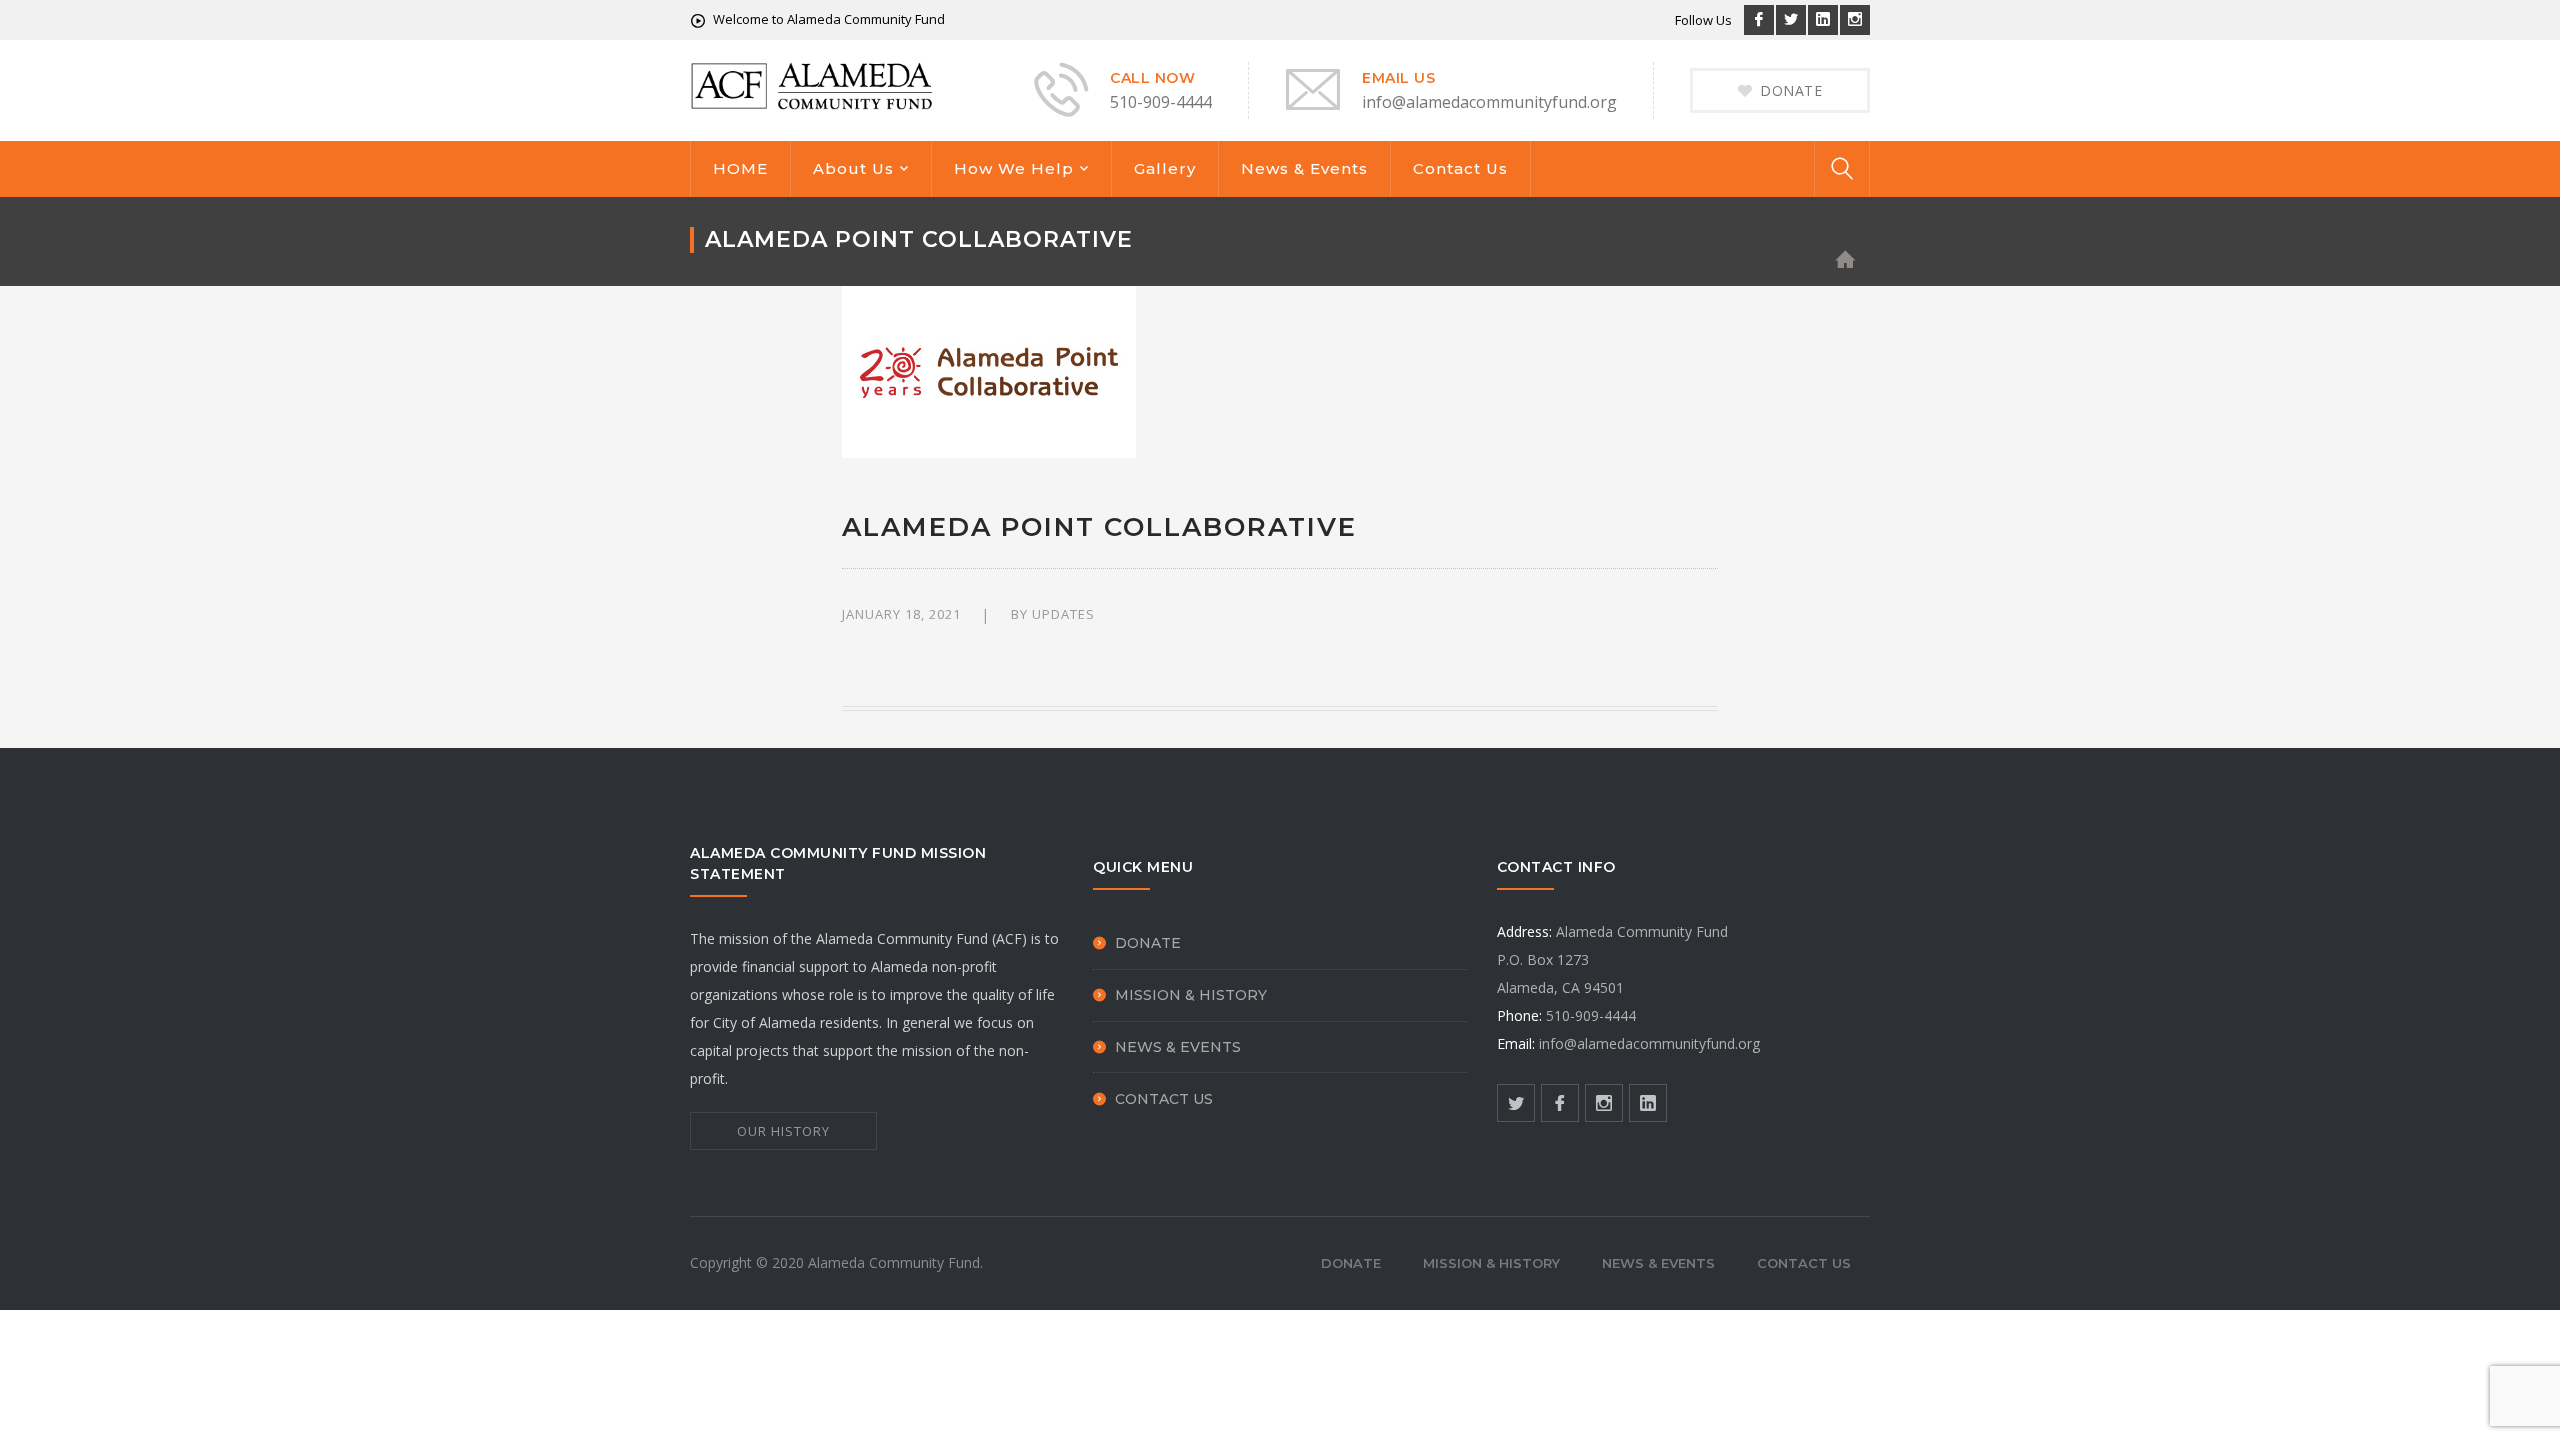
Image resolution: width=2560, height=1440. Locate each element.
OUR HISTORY (783, 1131)
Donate (1148, 943)
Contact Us (1460, 168)
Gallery (1165, 168)
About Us (853, 168)
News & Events (1304, 168)
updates (1063, 614)
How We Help (1014, 168)
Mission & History (1191, 995)
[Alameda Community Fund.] (813, 84)
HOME (740, 168)
